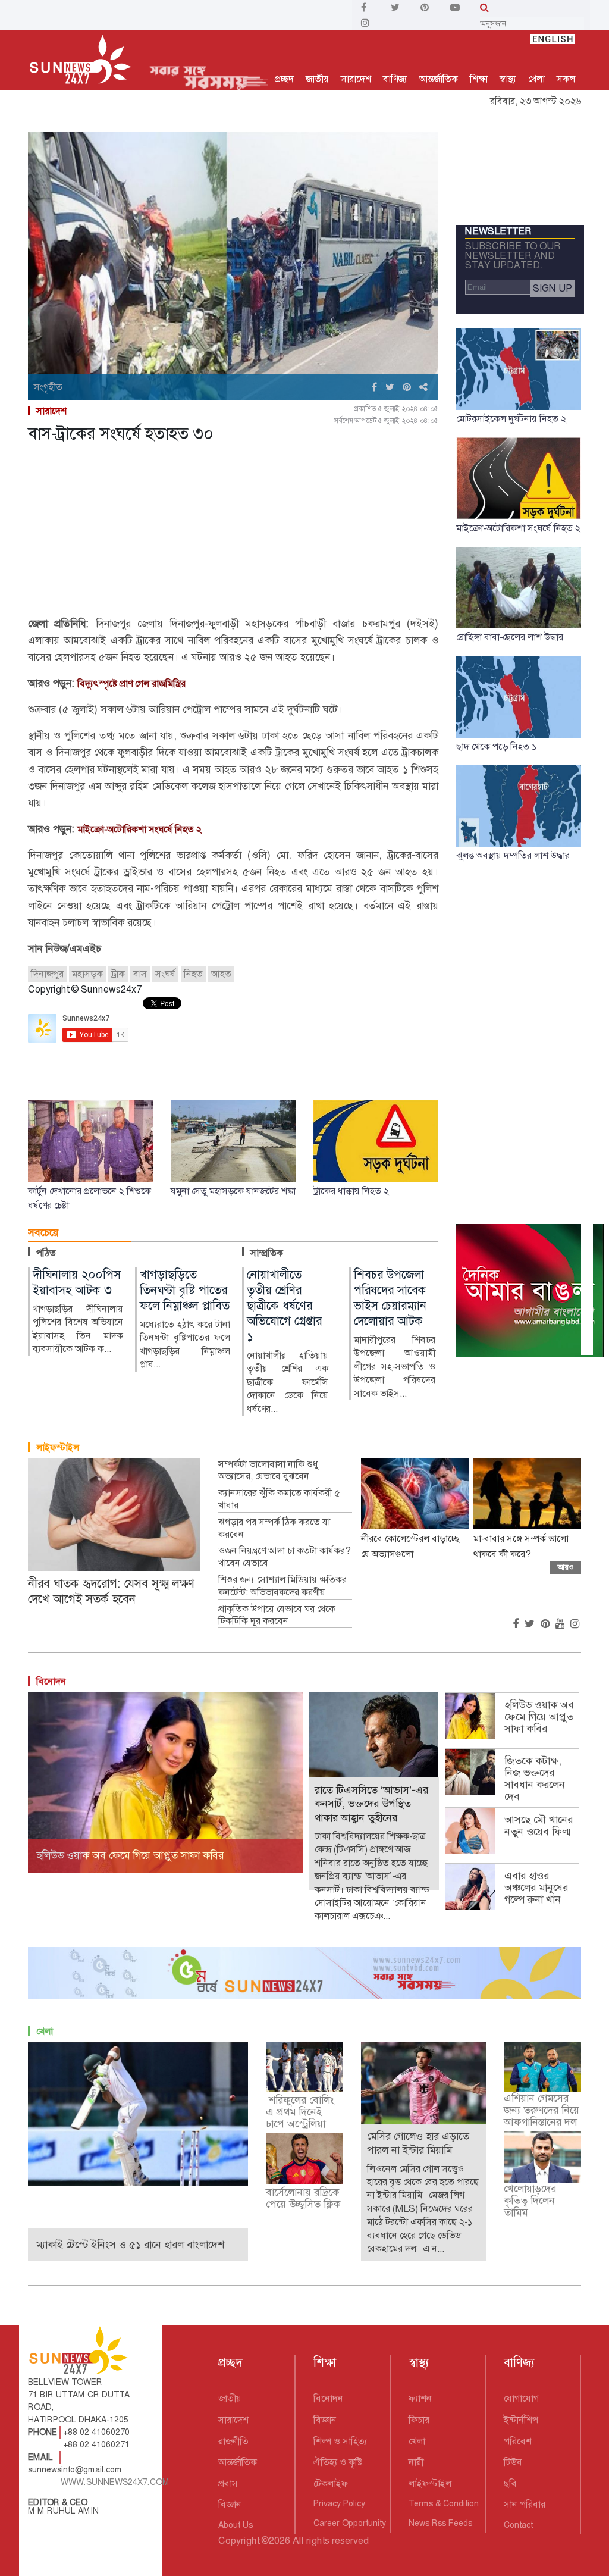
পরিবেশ (518, 2441)
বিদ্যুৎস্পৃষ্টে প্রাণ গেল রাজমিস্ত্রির (131, 683)
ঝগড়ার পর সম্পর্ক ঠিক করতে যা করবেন (274, 1528)
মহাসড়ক (87, 974)
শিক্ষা (479, 79)
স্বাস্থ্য (508, 79)
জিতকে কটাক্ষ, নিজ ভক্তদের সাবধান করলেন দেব (535, 1779)
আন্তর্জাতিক (439, 79)
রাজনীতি (233, 2441)
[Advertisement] (233, 532)
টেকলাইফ (331, 2483)
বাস (140, 974)
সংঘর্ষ (165, 974)
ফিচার (419, 2420)
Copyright (239, 2541)
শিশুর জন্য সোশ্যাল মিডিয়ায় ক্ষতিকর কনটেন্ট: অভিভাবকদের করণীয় (282, 1586)
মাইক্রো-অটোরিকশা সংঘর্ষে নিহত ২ (139, 829)
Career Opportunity (350, 2523)
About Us (236, 2525)
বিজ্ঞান (230, 2504)
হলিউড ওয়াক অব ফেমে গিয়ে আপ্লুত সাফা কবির (539, 1717)
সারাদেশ (356, 79)
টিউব (513, 2462)
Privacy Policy (339, 2503)
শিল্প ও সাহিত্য (340, 2441)
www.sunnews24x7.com (115, 2482)
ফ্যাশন (420, 2398)
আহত (221, 974)
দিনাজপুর (47, 974)
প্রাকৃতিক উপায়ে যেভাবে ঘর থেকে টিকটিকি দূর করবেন (277, 1615)
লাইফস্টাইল (58, 1447)
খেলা (536, 79)
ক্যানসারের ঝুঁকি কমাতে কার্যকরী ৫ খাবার (279, 1499)
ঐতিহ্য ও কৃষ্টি (338, 2462)
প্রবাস (228, 2483)
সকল (566, 79)
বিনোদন (51, 1681)
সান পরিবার (525, 2504)
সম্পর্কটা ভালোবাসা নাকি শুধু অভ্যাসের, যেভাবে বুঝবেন (268, 1471)
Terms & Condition (444, 2503)
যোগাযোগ (521, 2398)
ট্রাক (118, 974)
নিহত (193, 974)
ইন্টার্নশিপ (521, 2420)
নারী (416, 2462)
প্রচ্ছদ (284, 79)
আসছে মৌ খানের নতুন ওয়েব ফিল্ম (539, 1826)
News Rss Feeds (440, 2523)
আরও (566, 1567)
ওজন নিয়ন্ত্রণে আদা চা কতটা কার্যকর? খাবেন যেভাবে (284, 1557)
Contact (518, 2525)
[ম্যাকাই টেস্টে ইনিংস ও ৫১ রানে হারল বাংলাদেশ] (138, 2113)
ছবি (510, 2483)
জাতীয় (317, 79)
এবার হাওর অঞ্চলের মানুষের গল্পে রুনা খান (536, 1888)
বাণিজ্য (395, 79)
